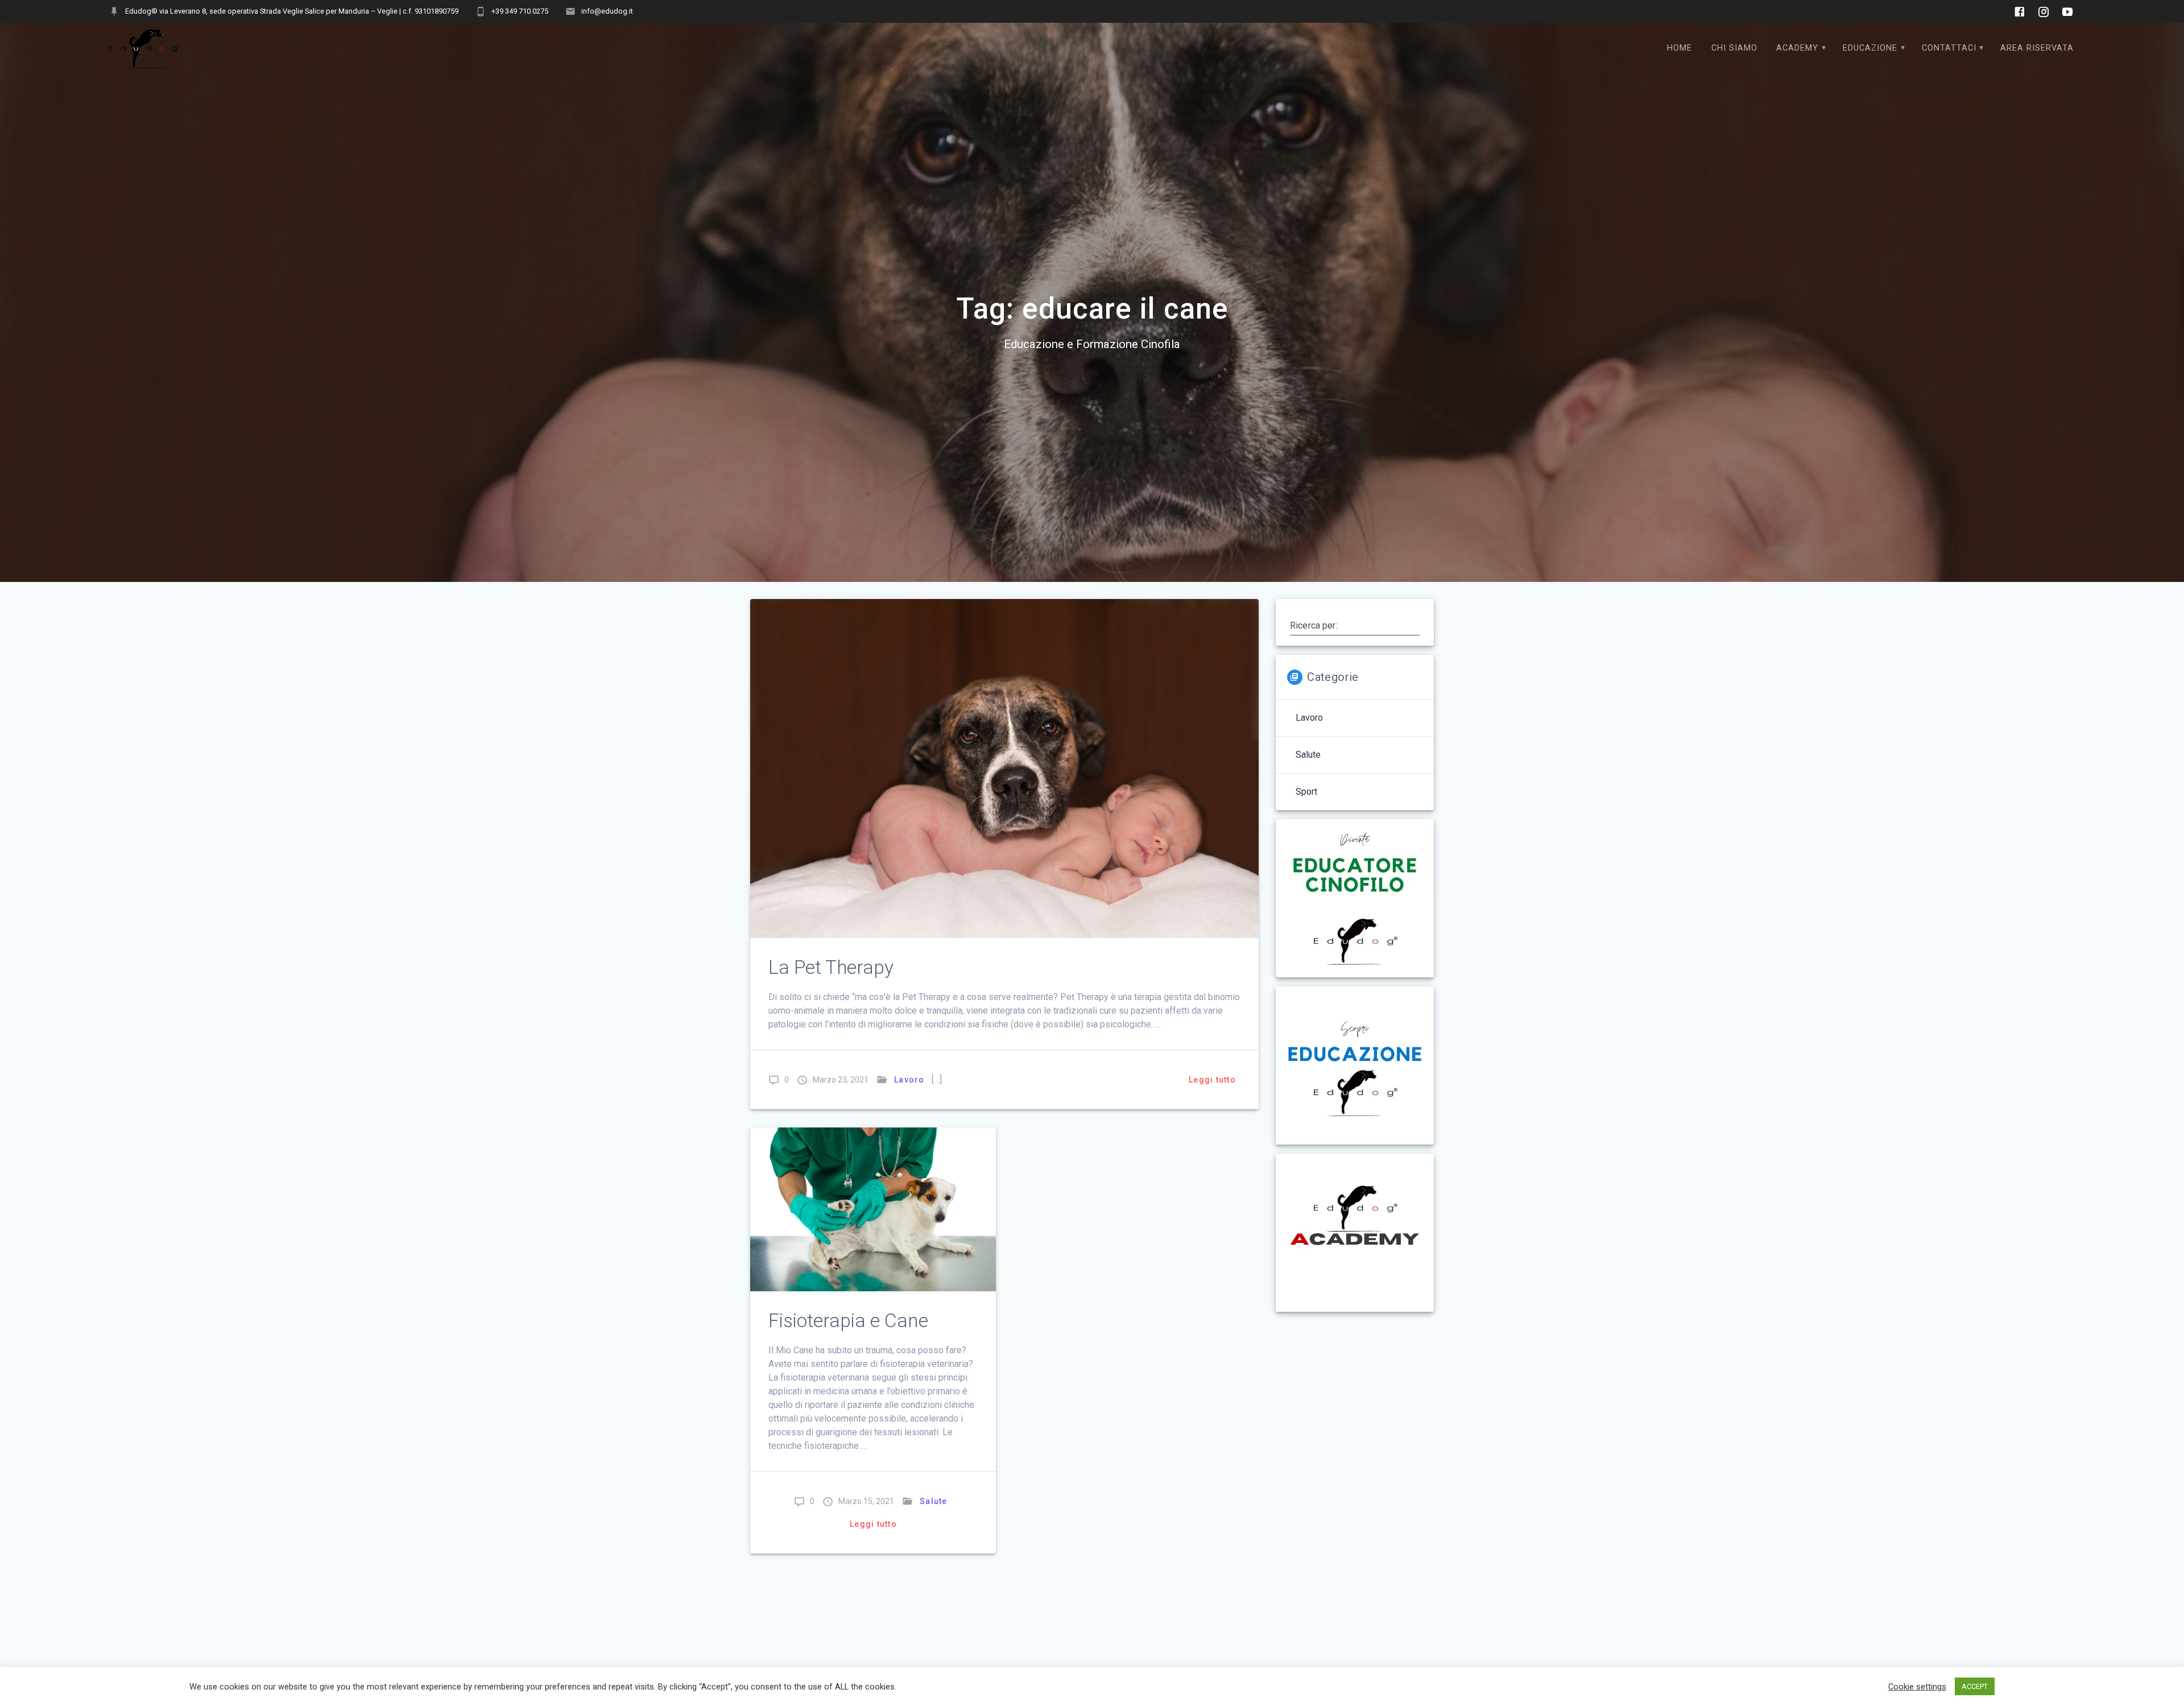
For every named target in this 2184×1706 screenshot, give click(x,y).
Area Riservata (2037, 48)
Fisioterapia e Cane (848, 1321)
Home (1680, 48)
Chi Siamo (1734, 48)
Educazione (1870, 48)
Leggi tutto (1212, 1080)
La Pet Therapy (831, 967)
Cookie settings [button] (1917, 1687)
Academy (1797, 48)
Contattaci (1949, 48)
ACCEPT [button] (1975, 1686)
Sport (1306, 792)
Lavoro (909, 1080)
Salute (934, 1501)
